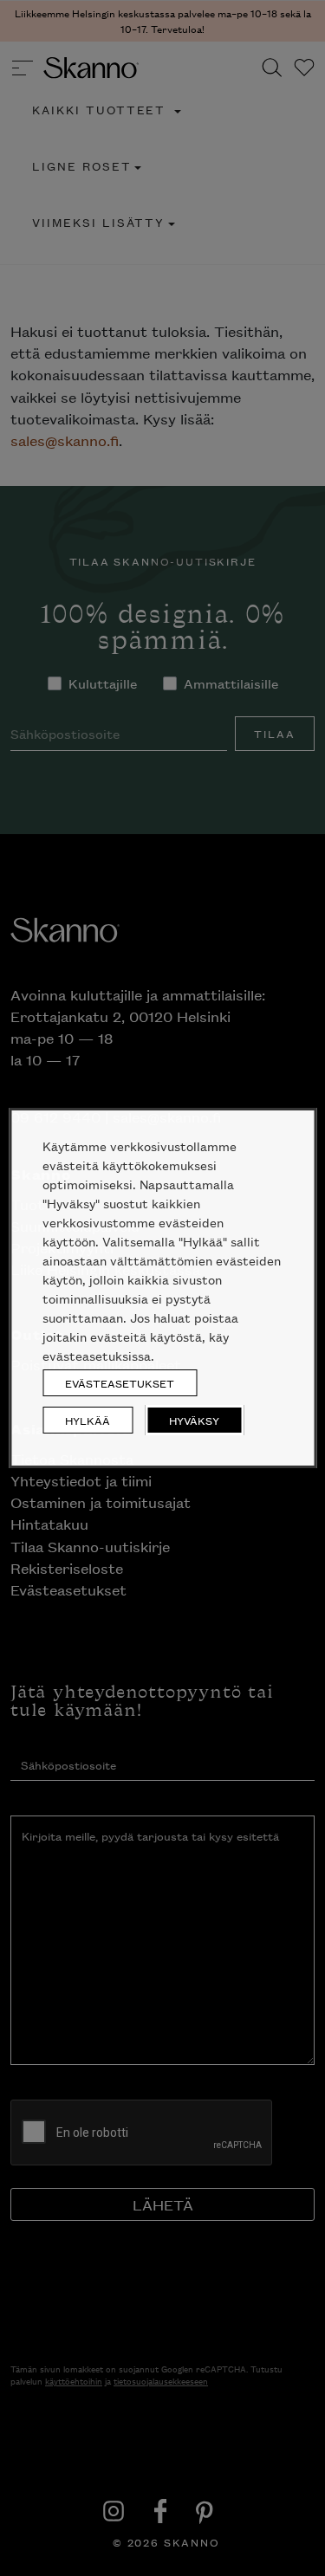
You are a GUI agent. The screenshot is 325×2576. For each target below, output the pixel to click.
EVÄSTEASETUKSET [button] (120, 1383)
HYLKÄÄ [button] (88, 1420)
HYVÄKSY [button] (194, 1420)
